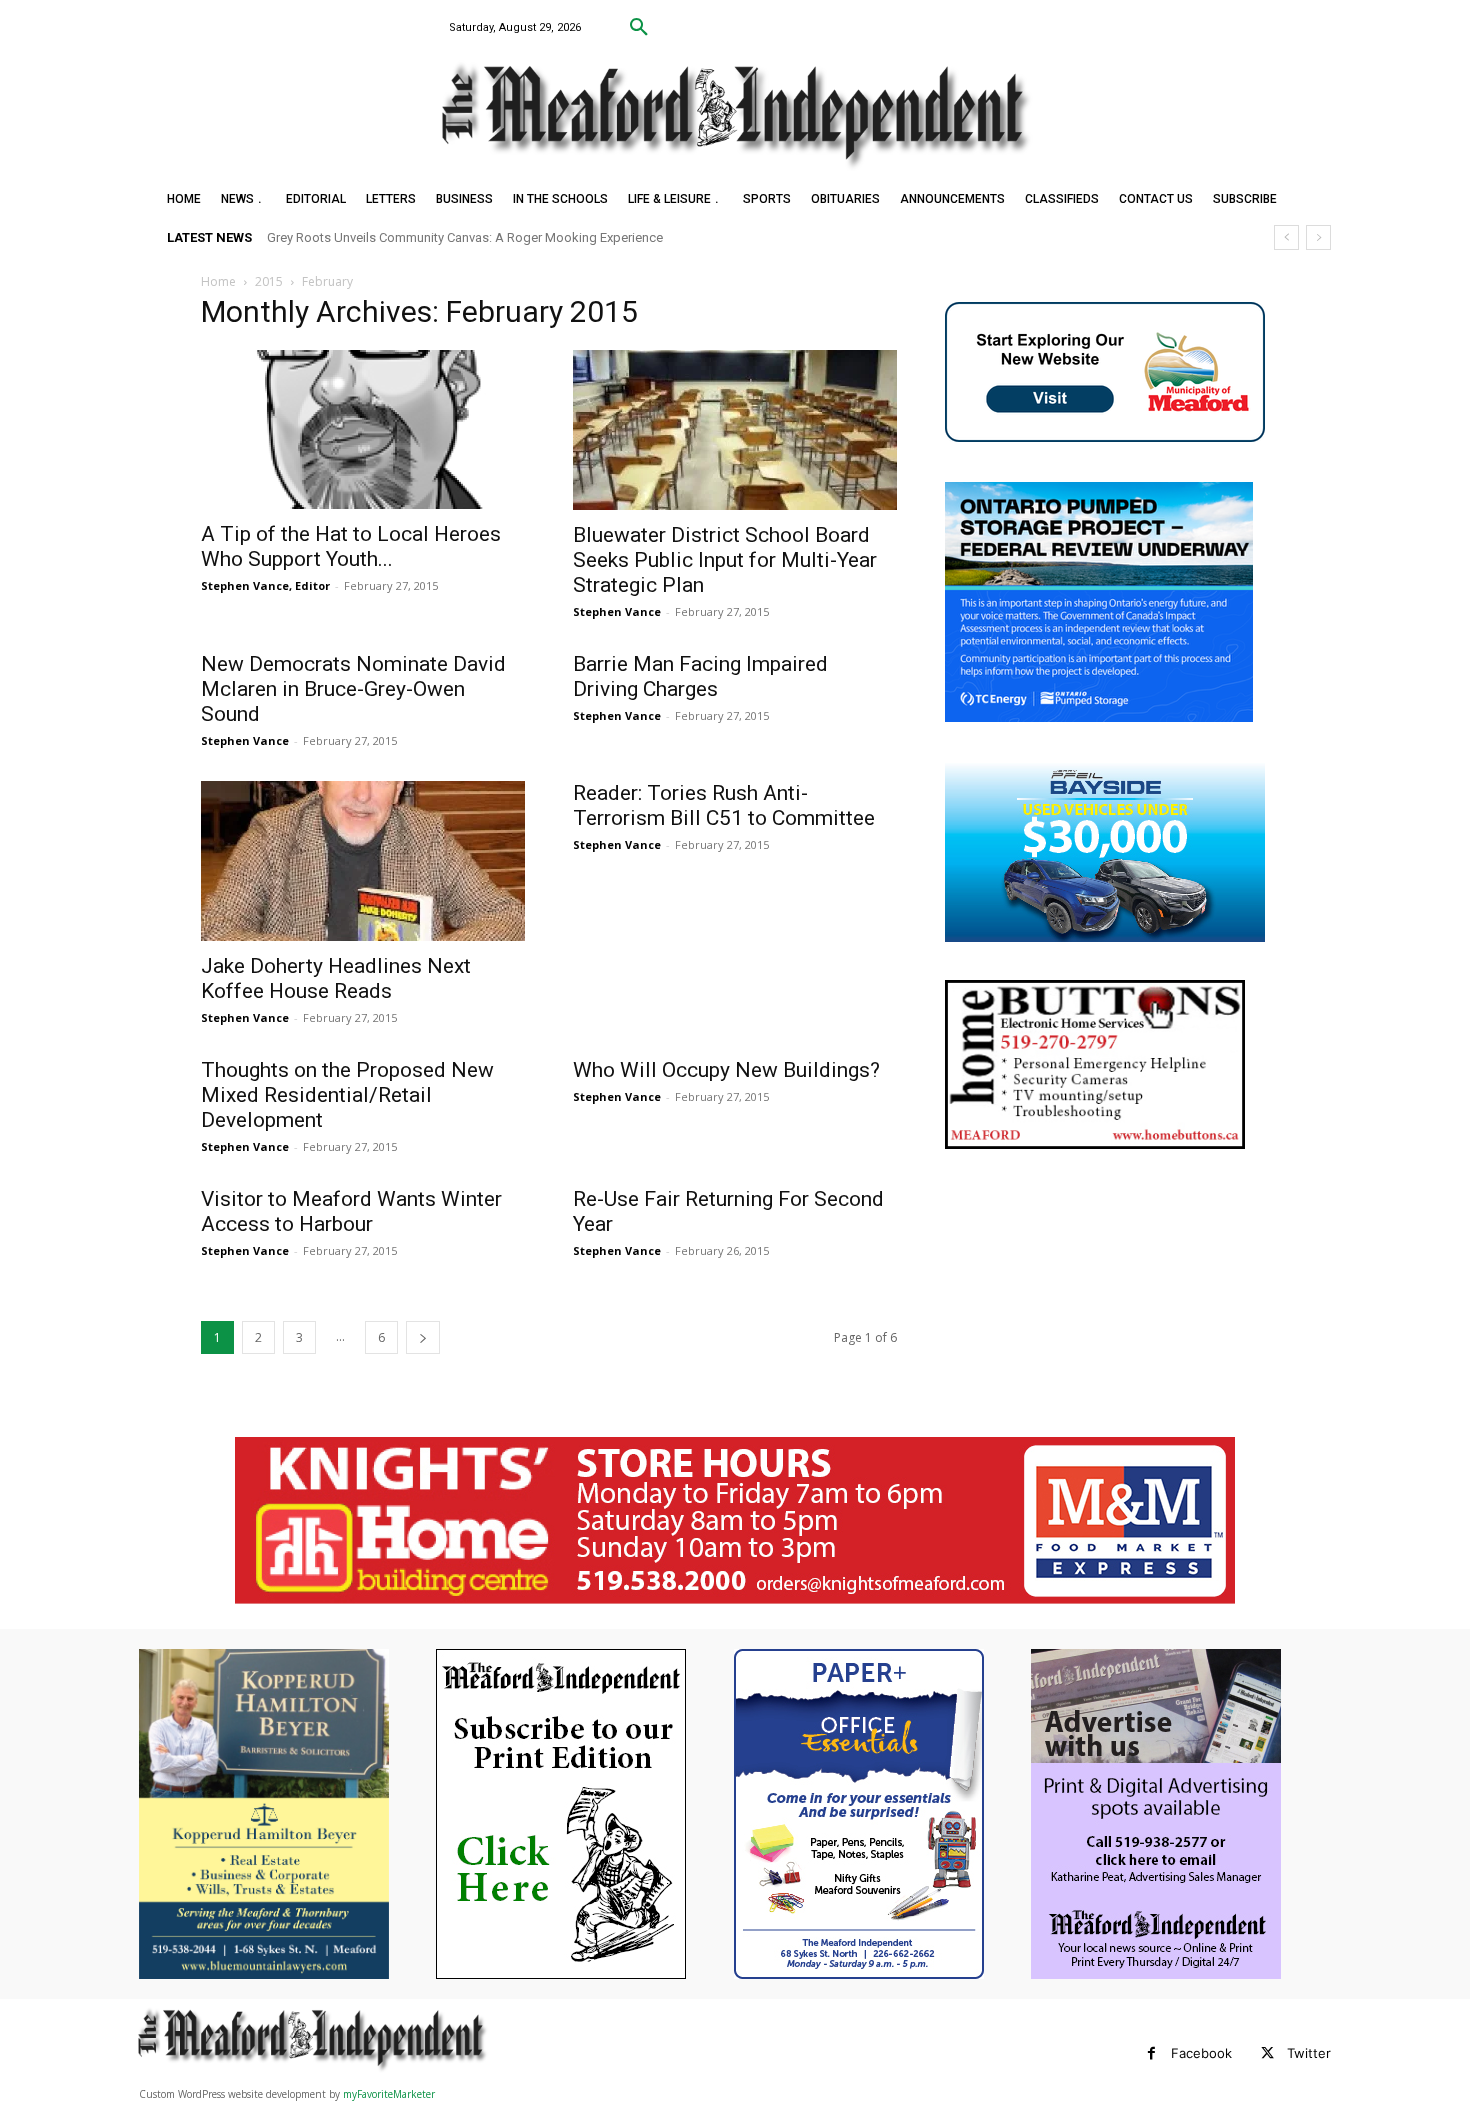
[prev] (1286, 237)
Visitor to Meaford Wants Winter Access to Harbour (351, 1211)
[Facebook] (1151, 2053)
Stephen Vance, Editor (265, 585)
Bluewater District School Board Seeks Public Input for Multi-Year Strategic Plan (725, 560)
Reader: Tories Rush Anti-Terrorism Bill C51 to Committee (724, 805)
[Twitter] (1267, 2053)
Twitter (1309, 2053)
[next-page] (423, 1337)
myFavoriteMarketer (389, 2094)
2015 (269, 281)
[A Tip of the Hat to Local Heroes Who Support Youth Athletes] (363, 429)
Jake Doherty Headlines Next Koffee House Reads (336, 978)
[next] (1318, 237)
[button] (639, 28)
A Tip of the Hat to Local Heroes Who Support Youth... (351, 546)
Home (218, 281)
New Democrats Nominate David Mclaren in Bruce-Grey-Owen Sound (353, 689)
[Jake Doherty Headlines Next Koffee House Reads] (363, 861)
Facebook (1201, 2053)
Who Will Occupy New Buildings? (726, 1070)
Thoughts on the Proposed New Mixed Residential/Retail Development (347, 1095)
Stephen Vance (617, 611)
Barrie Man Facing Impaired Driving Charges (700, 676)
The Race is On (323, 237)
